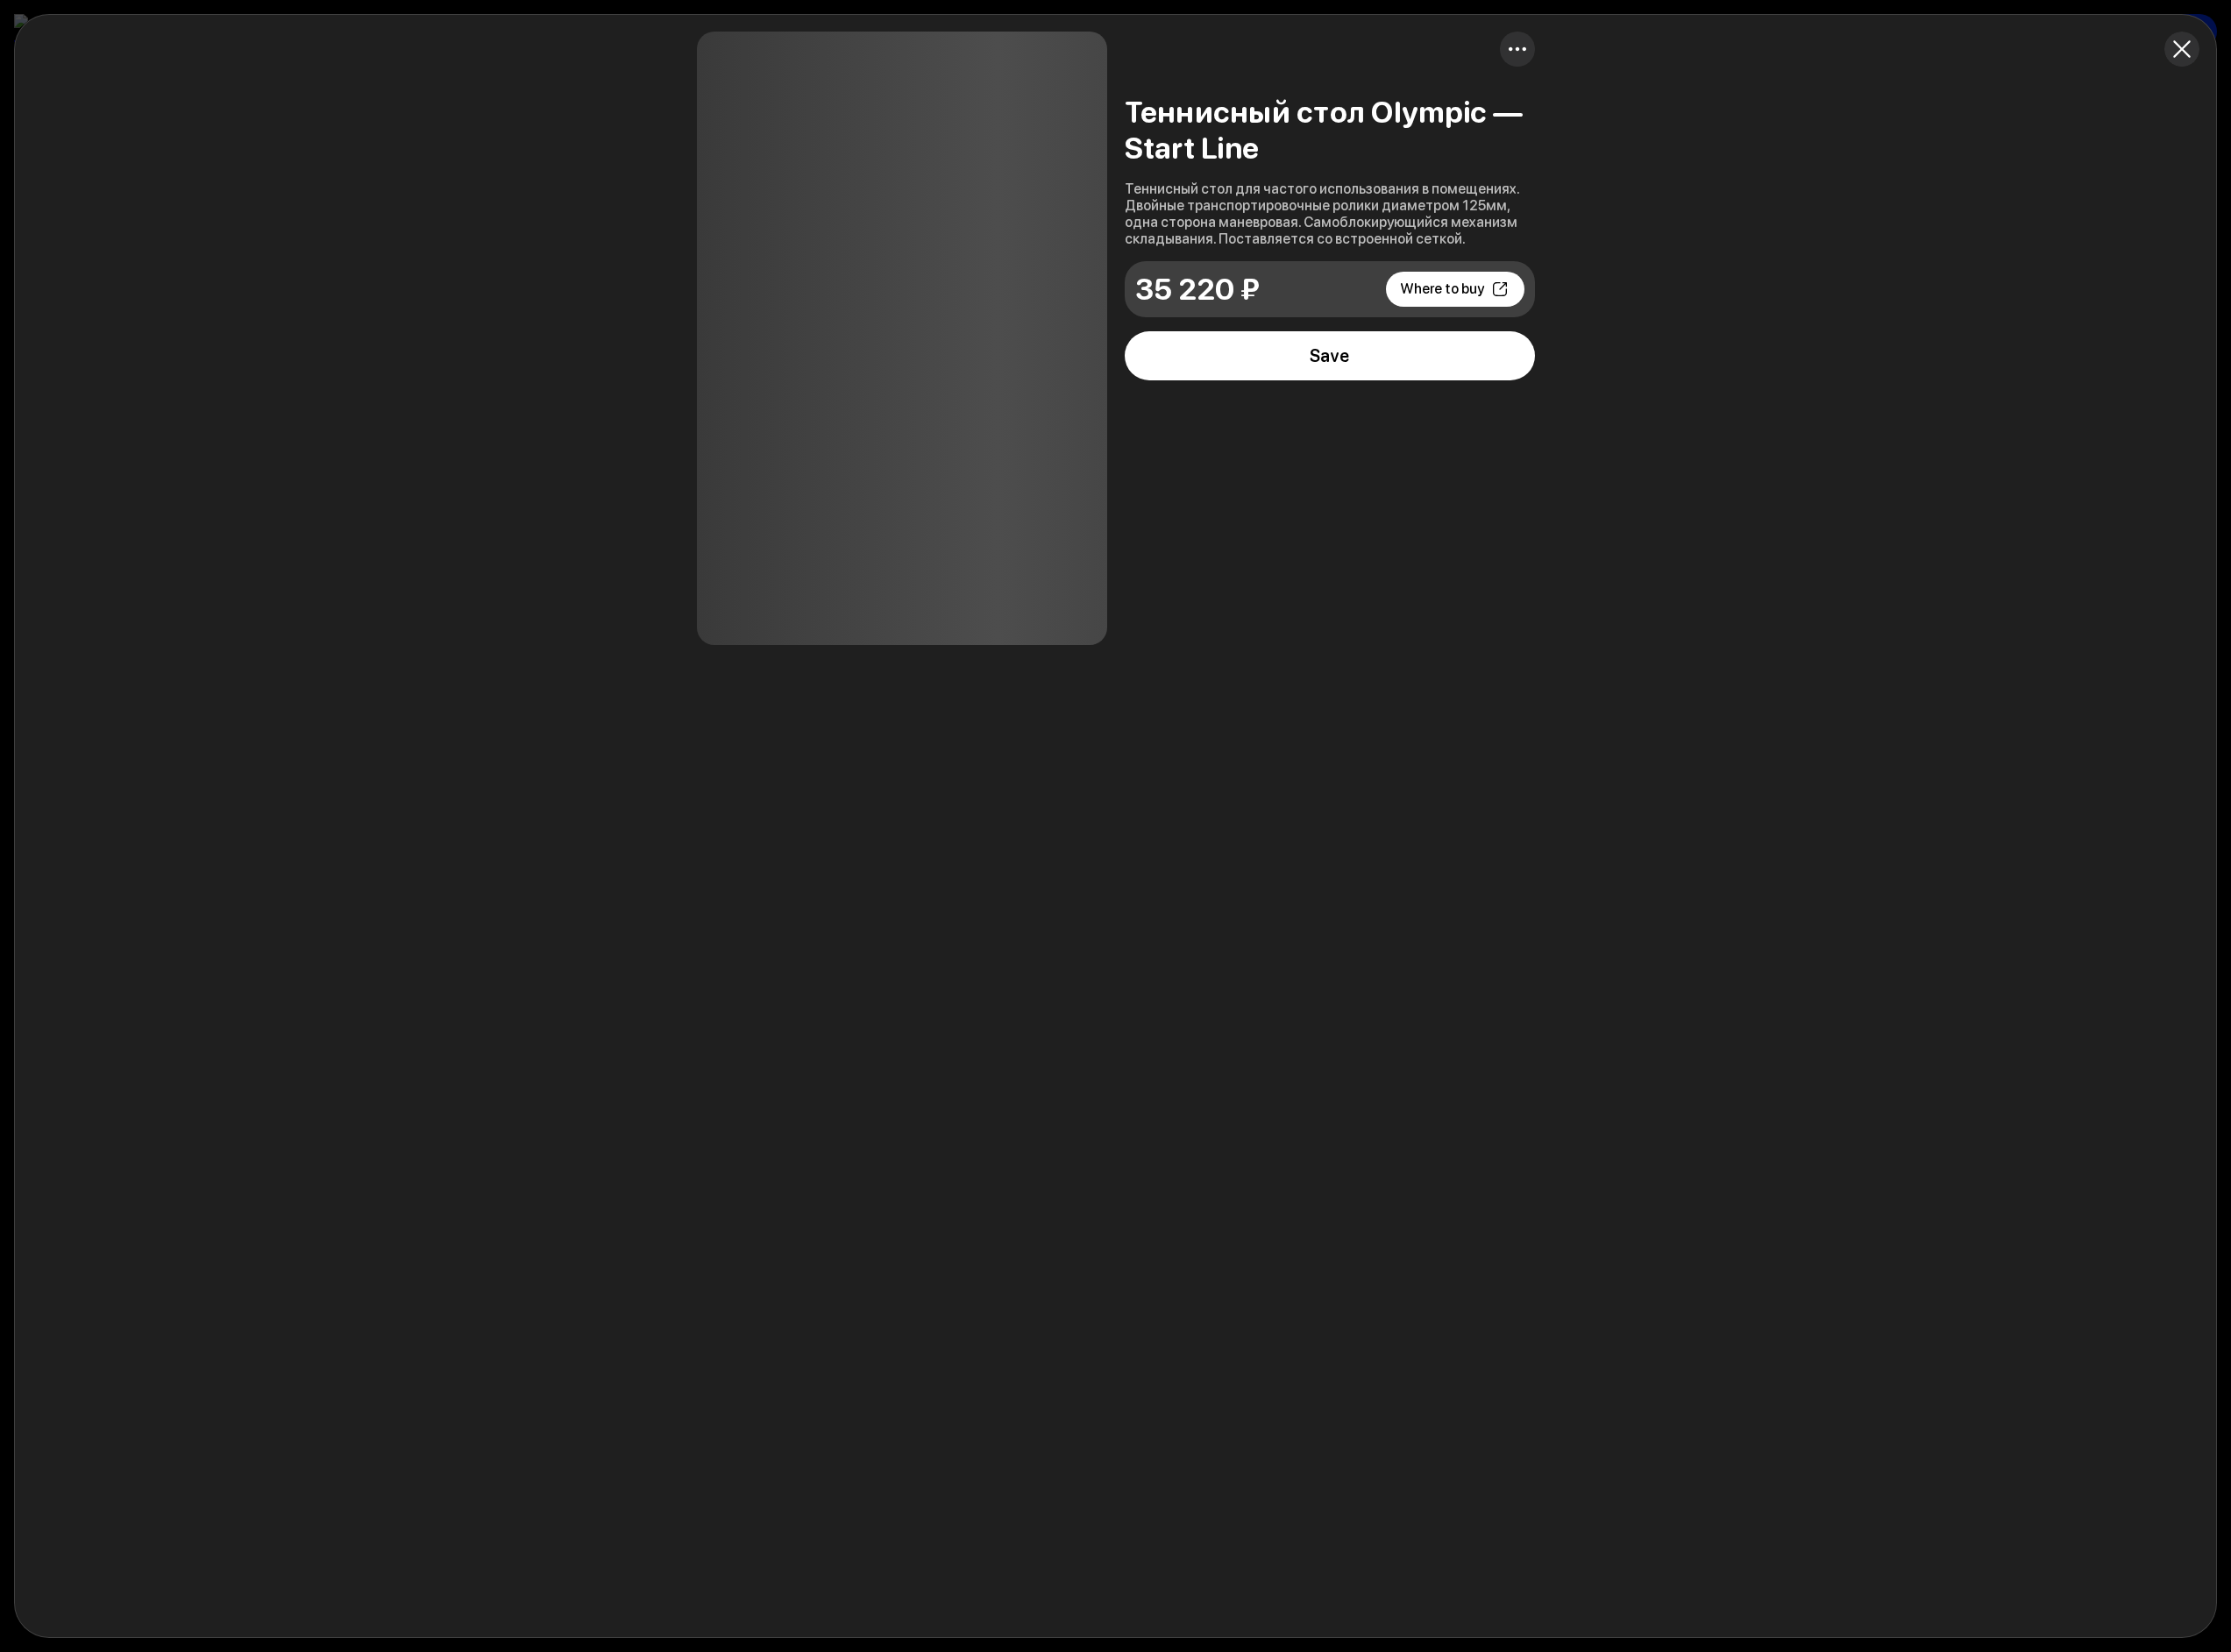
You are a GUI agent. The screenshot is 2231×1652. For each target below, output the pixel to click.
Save (1329, 356)
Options (1517, 49)
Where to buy (1442, 289)
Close (2182, 49)
